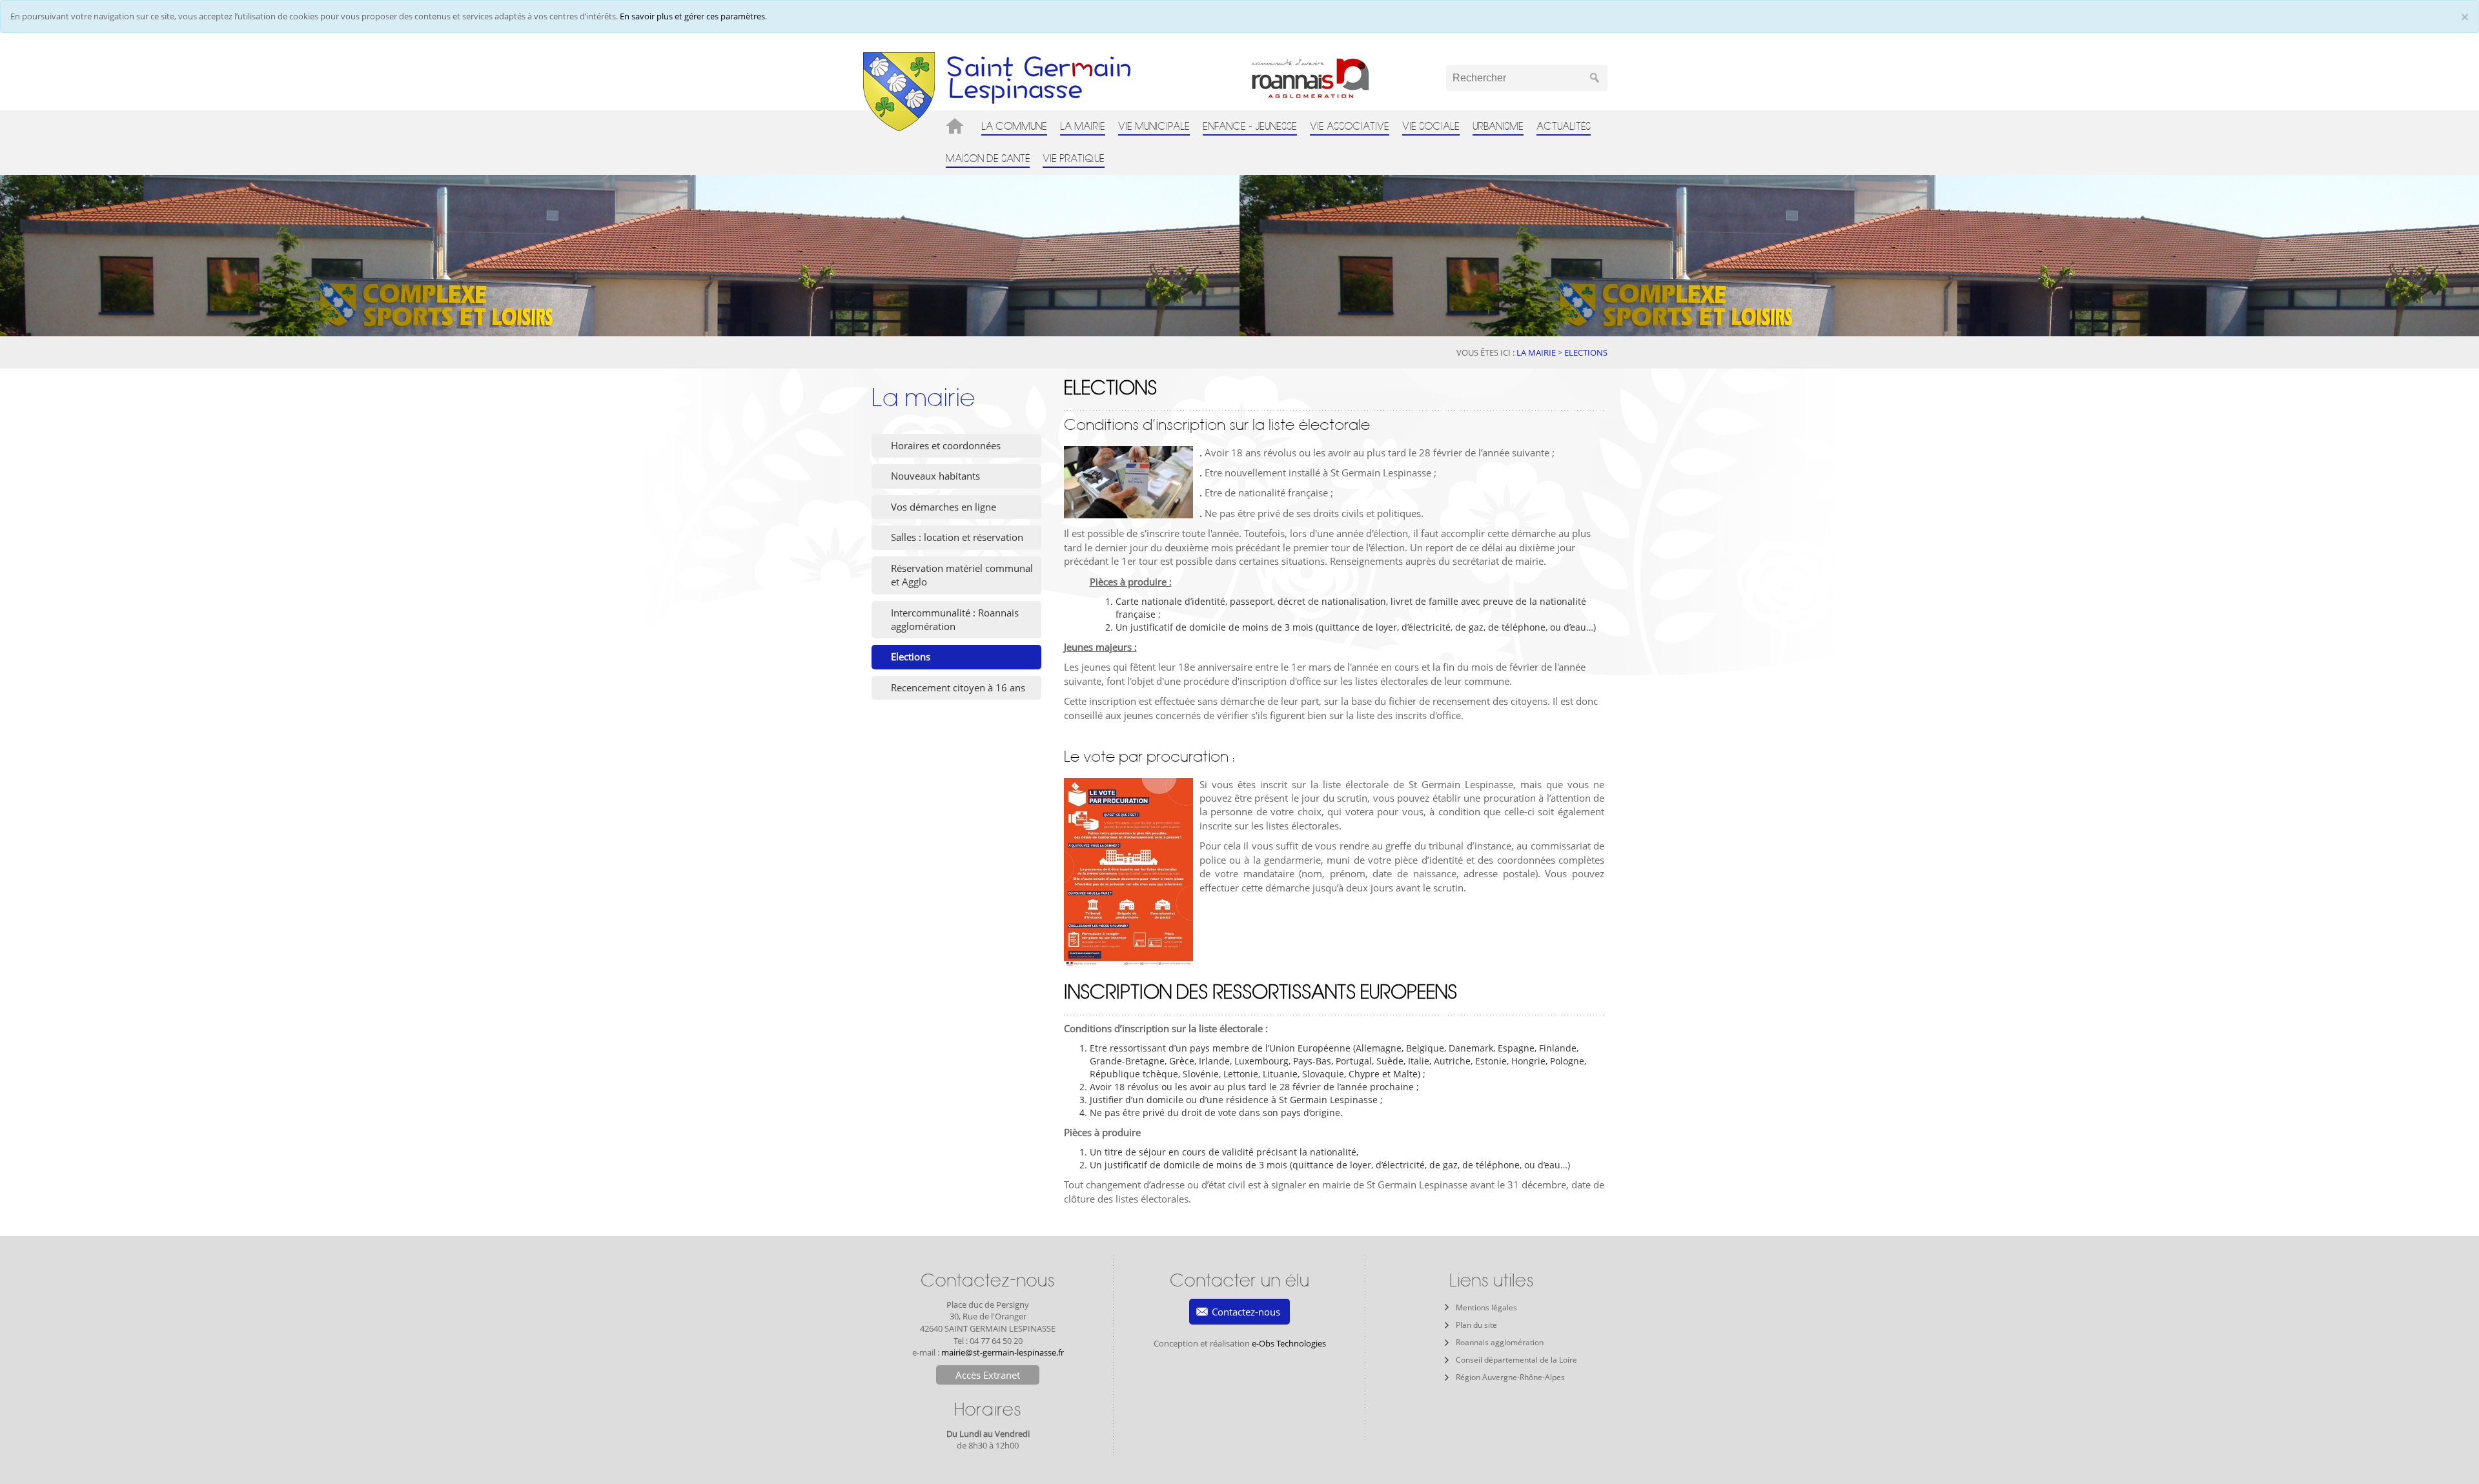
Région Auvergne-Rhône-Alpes (1510, 1377)
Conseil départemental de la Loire (1516, 1360)
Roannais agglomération (1500, 1342)
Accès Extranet (988, 1375)
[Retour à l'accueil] (899, 91)
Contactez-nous (1246, 1312)
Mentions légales (1486, 1307)
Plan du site (1476, 1325)
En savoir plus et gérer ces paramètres (692, 16)
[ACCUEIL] (957, 126)
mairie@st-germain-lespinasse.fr (1003, 1352)
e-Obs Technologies (1289, 1343)
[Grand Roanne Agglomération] (1334, 78)
